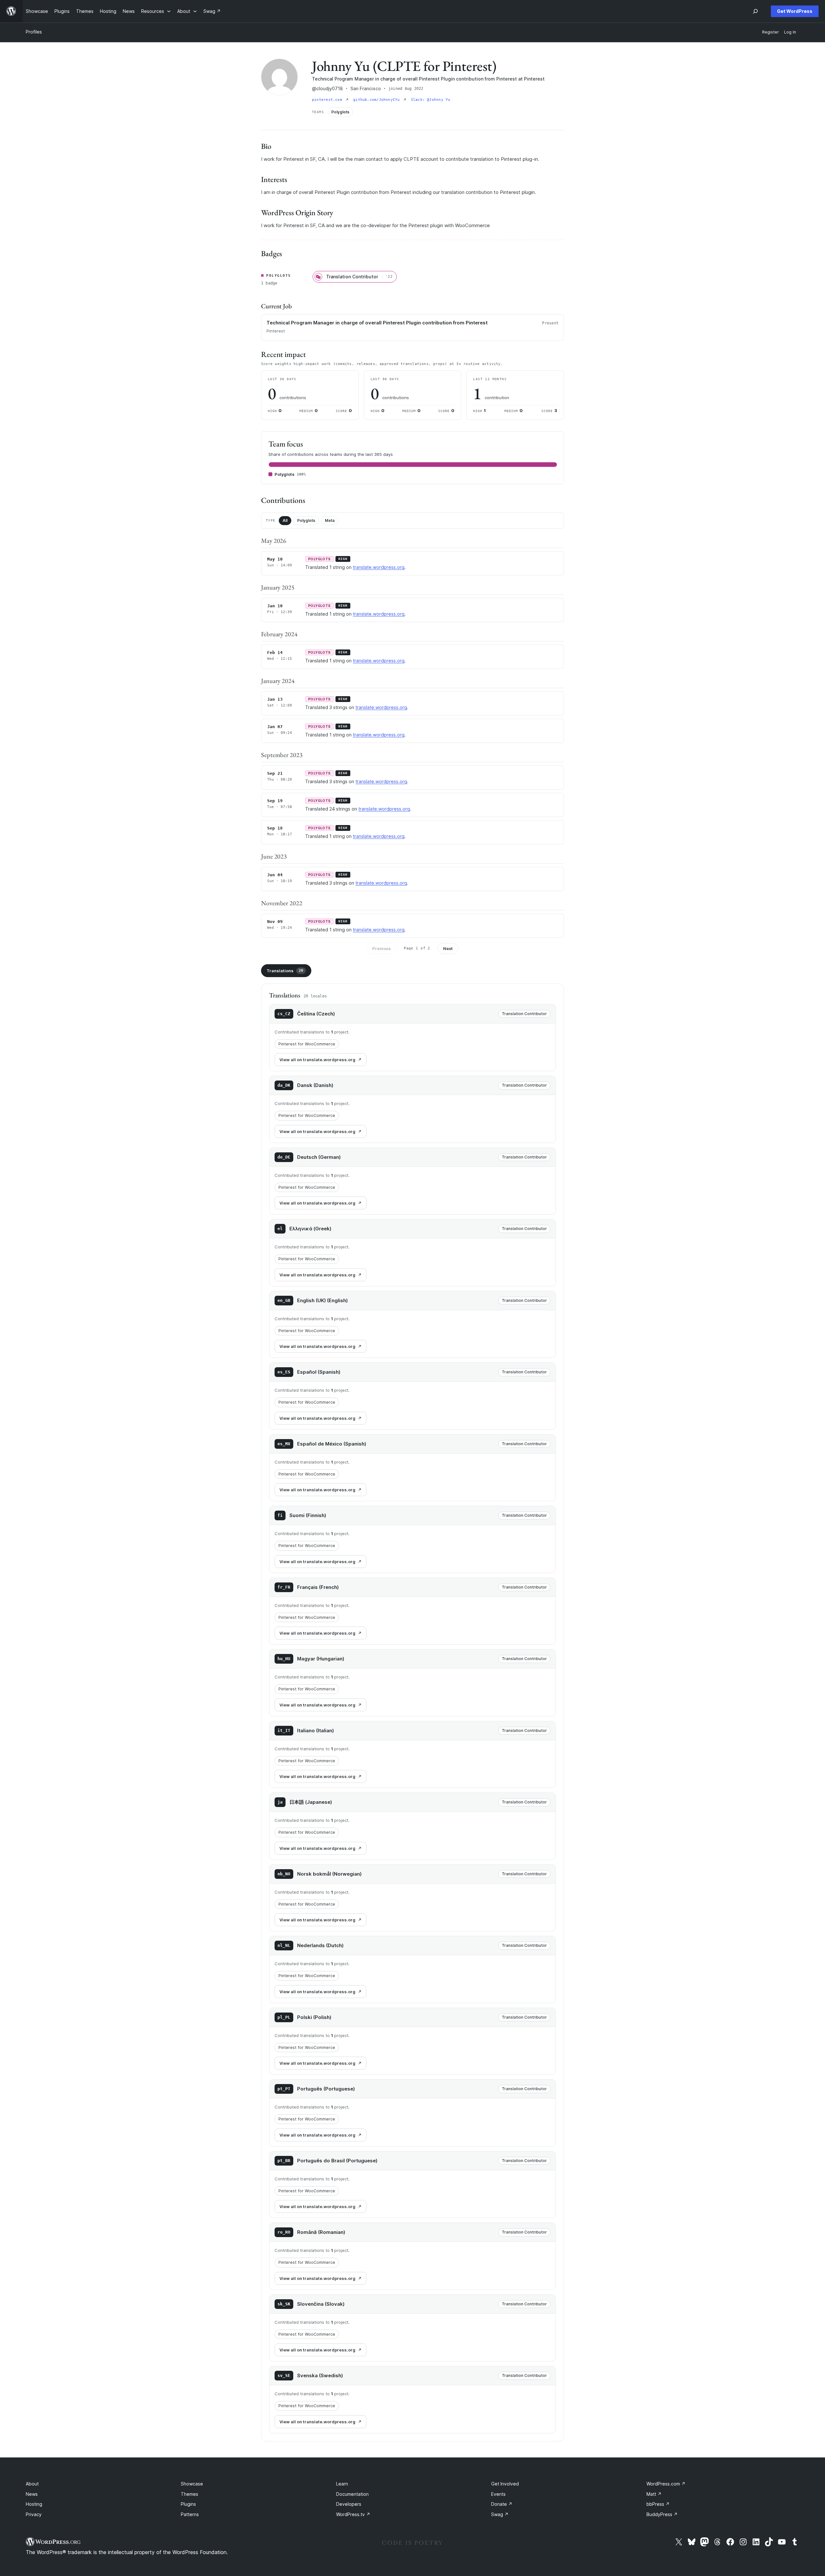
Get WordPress (795, 11)
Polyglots (306, 520)
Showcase (192, 2484)
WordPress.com (666, 2484)
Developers (349, 2504)
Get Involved (505, 2484)
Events (498, 2494)
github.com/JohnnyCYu (378, 100)
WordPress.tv (353, 2514)
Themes (189, 2494)
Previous (382, 948)
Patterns (190, 2514)
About (32, 2484)
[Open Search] (755, 11)
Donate (502, 2504)
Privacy (34, 2514)
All (285, 520)
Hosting (34, 2504)
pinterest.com (328, 100)
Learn (342, 2484)
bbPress (658, 2504)
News (32, 2494)
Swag (500, 2514)
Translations (285, 971)
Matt (654, 2494)
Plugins (188, 2504)
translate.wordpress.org (379, 567)
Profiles (34, 32)
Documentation (352, 2494)
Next (448, 948)
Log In (790, 32)
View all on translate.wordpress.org (317, 1060)
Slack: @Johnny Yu (431, 100)
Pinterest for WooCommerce (307, 1044)
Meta (330, 520)
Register (771, 32)
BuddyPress (662, 2514)
